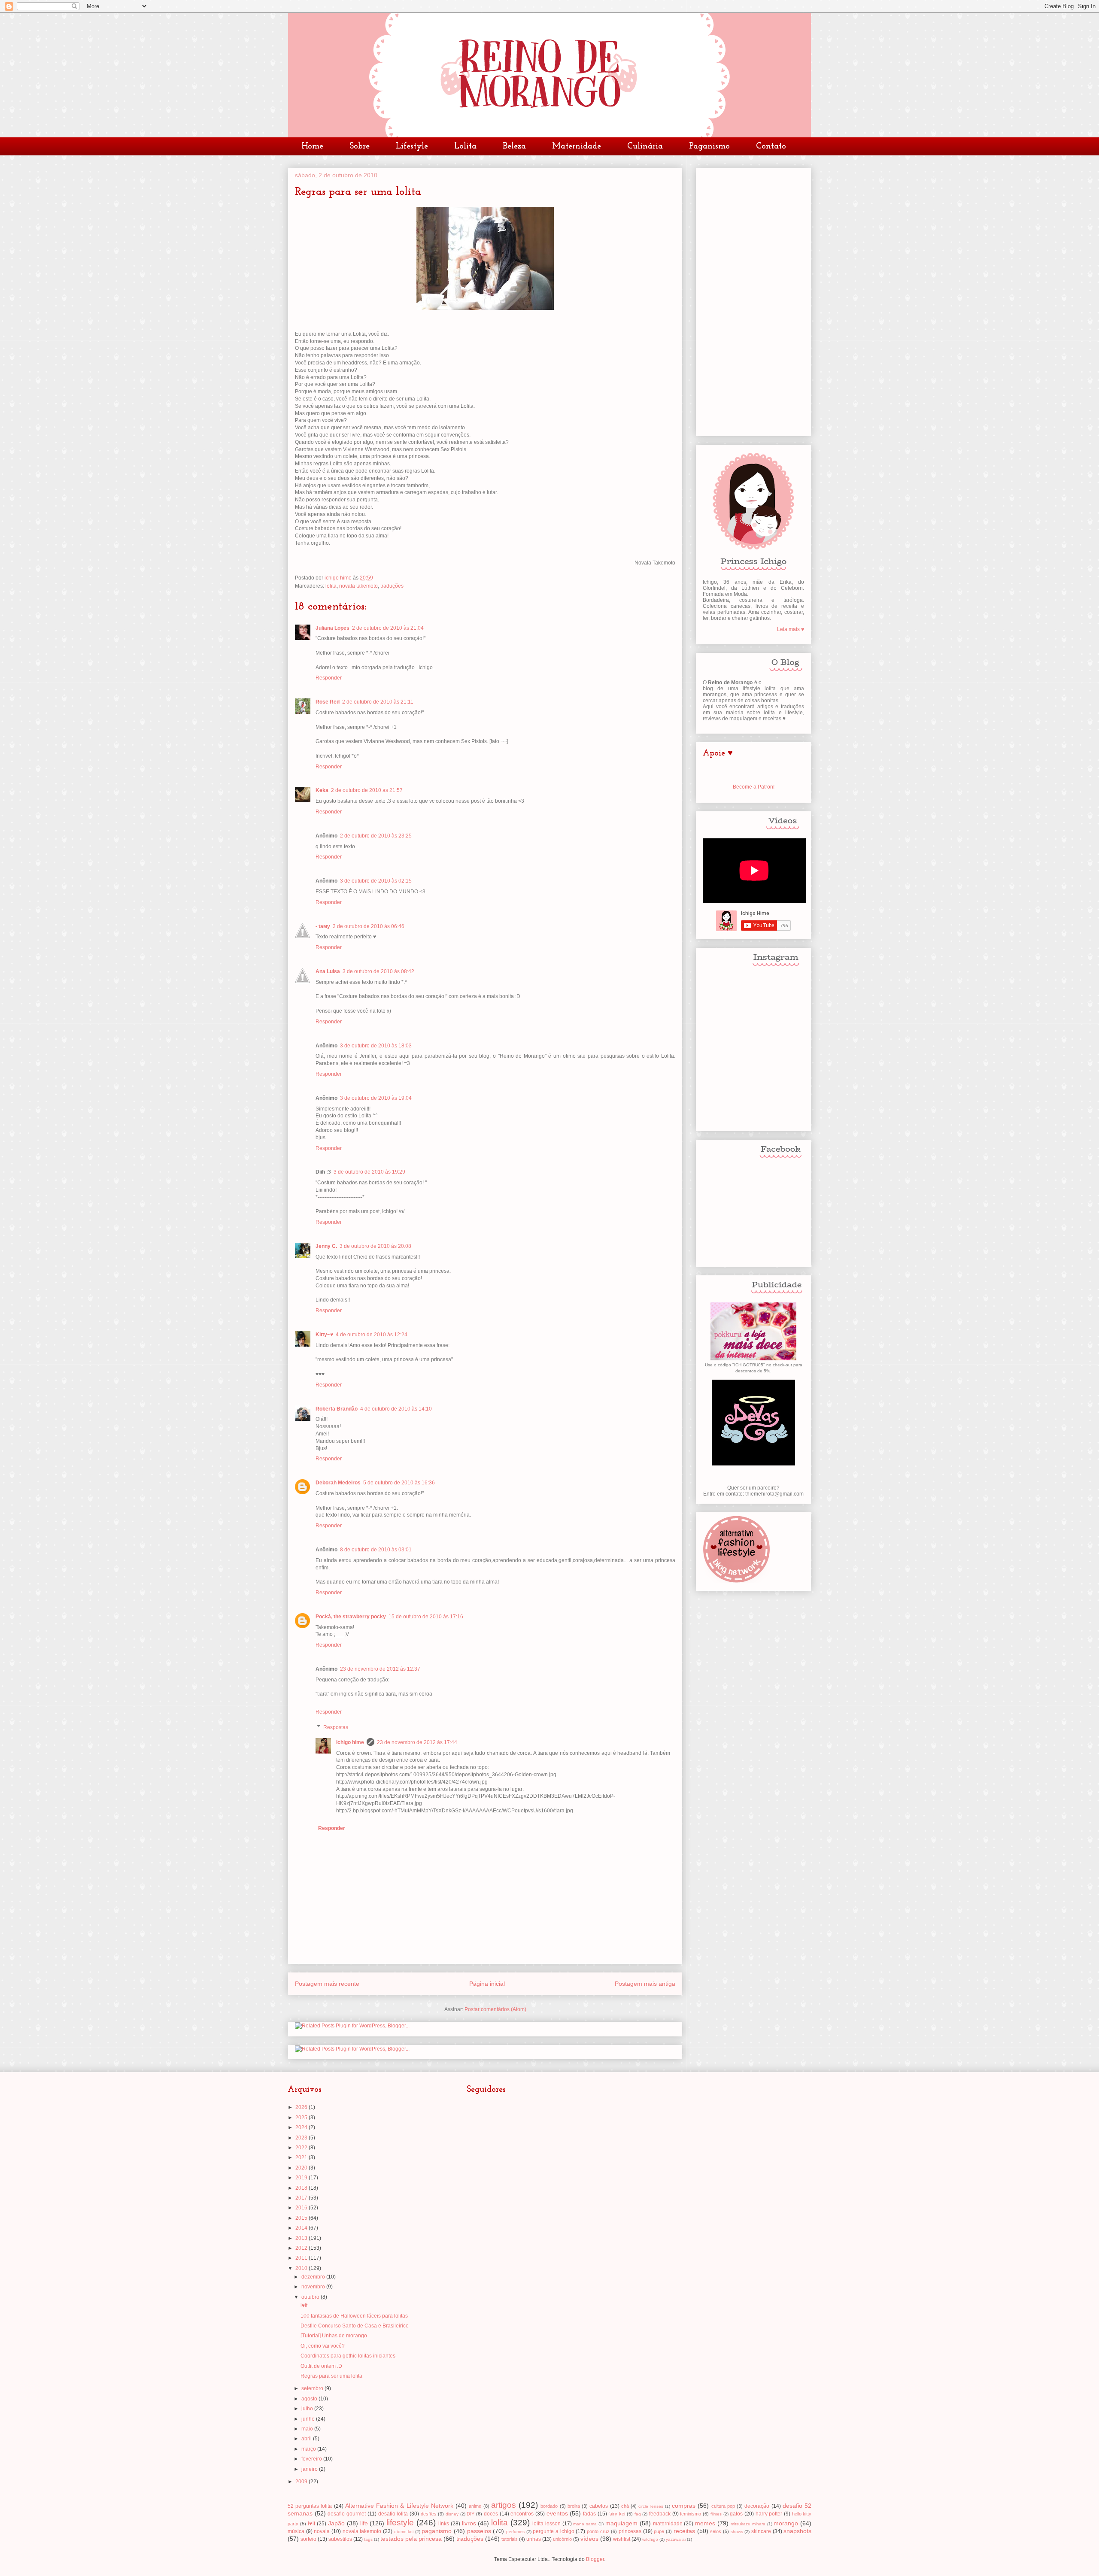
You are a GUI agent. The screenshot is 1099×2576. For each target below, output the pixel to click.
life (364, 2523)
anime (475, 2506)
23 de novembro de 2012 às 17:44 (417, 1742)
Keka (322, 790)
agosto (310, 2399)
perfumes (515, 2532)
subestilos (340, 2539)
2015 (302, 2218)
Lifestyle (412, 146)
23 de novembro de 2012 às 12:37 (380, 1669)
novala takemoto (358, 586)
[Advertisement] (753, 300)
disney (452, 2514)
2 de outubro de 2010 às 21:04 (388, 628)
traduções (392, 586)
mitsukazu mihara (748, 2524)
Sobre (360, 146)
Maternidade (577, 146)
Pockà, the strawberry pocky (351, 1617)
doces (491, 2514)
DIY (471, 2514)
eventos (557, 2513)
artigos (504, 2505)
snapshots (797, 2531)
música (296, 2531)
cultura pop (723, 2506)
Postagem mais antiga (645, 1984)
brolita (574, 2506)
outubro (311, 2297)
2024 (302, 2127)
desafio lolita (393, 2514)
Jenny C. (326, 1246)
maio (308, 2429)
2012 (302, 2248)
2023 (302, 2138)
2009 (302, 2482)
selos (716, 2531)
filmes (716, 2514)
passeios (479, 2531)
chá (625, 2506)
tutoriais (510, 2539)
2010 (302, 2268)
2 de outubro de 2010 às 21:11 (378, 702)
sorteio (308, 2539)
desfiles (429, 2514)
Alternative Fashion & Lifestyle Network (399, 2506)
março (309, 2449)
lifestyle (400, 2523)
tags (368, 2539)
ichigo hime (350, 1742)
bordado (549, 2506)
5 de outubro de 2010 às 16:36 (399, 1483)
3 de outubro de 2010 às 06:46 (369, 926)
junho (309, 2419)
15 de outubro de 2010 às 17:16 (426, 1617)
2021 (302, 2157)
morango (786, 2523)
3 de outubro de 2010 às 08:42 (378, 971)
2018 (302, 2188)
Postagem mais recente (327, 1984)
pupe (659, 2531)
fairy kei (617, 2514)
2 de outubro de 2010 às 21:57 (367, 790)
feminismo (691, 2514)
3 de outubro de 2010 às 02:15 (376, 881)
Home (312, 146)
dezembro (314, 2277)
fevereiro (312, 2459)
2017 (302, 2198)
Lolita (465, 146)
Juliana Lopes (332, 628)
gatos (736, 2514)
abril (307, 2439)
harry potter (769, 2514)
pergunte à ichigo (553, 2531)
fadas (589, 2514)
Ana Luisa (328, 971)
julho (308, 2409)
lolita (331, 586)
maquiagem (621, 2523)
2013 (302, 2238)
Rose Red (328, 702)
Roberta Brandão (337, 1409)
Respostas (336, 1727)
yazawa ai (676, 2539)
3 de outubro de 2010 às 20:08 (375, 1246)
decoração (757, 2506)
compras (684, 2506)
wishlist (622, 2539)
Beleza (514, 146)
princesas (630, 2531)
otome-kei (404, 2532)
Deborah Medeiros (338, 1483)
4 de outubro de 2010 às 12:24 (372, 1335)
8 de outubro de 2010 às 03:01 (376, 1550)
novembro (314, 2287)
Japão (336, 2523)
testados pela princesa (411, 2539)
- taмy (323, 926)
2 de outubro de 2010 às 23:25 (376, 836)
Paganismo (709, 146)
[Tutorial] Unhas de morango (334, 2336)
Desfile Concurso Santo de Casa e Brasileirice (355, 2326)
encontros (522, 2514)
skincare (761, 2531)
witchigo (650, 2539)
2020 (302, 2168)
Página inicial (487, 1984)
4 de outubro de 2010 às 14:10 (396, 1409)
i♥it (304, 2306)
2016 (302, 2208)
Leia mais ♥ (791, 629)
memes (705, 2523)
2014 (302, 2228)
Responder (329, 678)
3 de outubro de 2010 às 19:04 (376, 1098)
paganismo (437, 2531)
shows (737, 2532)
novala (322, 2531)
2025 (302, 2118)
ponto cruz (598, 2531)
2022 (302, 2148)
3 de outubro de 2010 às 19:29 (369, 1172)
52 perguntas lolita (310, 2506)
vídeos (589, 2539)
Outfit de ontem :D (321, 2366)
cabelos (599, 2506)
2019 (302, 2178)
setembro (313, 2388)
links (444, 2524)
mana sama (585, 2524)
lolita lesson (546, 2524)
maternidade (668, 2524)
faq (638, 2514)
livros (469, 2523)
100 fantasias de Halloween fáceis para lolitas (354, 2316)
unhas (534, 2539)
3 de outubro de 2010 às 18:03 (376, 1046)
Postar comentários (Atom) (495, 2009)
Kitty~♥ (324, 1335)
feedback (660, 2514)
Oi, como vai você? (323, 2346)
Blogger (595, 2559)
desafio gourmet (347, 2514)
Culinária (645, 146)
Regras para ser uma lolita (331, 2376)
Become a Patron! (754, 787)
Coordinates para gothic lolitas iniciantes (348, 2356)
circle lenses (651, 2506)
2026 (302, 2107)
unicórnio (562, 2539)
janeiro (310, 2469)
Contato (771, 146)
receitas (684, 2531)
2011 (302, 2258)
